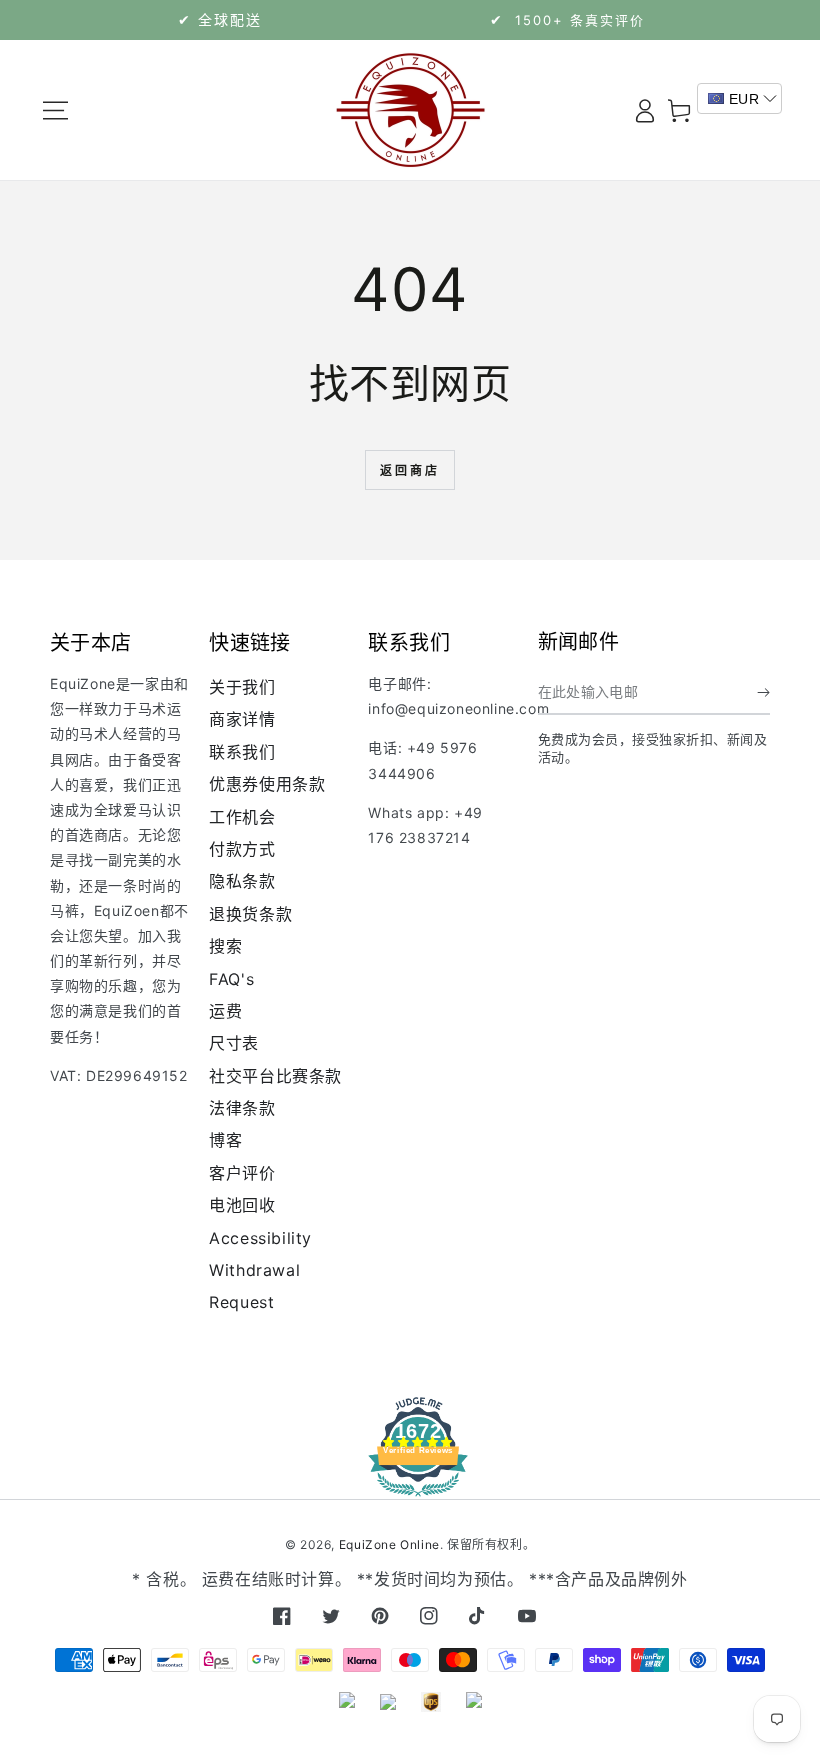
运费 (225, 1011)
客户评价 (242, 1173)
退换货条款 (250, 914)
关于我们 (242, 687)
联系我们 (242, 752)
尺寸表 (234, 1043)
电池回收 (242, 1205)
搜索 (225, 946)
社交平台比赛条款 (275, 1076)
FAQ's (231, 979)
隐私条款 (242, 881)
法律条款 (242, 1108)
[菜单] (55, 110)
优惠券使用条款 (267, 784)
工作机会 (242, 817)
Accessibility (260, 1238)
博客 (225, 1140)
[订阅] (763, 692)
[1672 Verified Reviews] (410, 1482)
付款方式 (242, 849)
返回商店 (410, 470)
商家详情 (242, 719)
